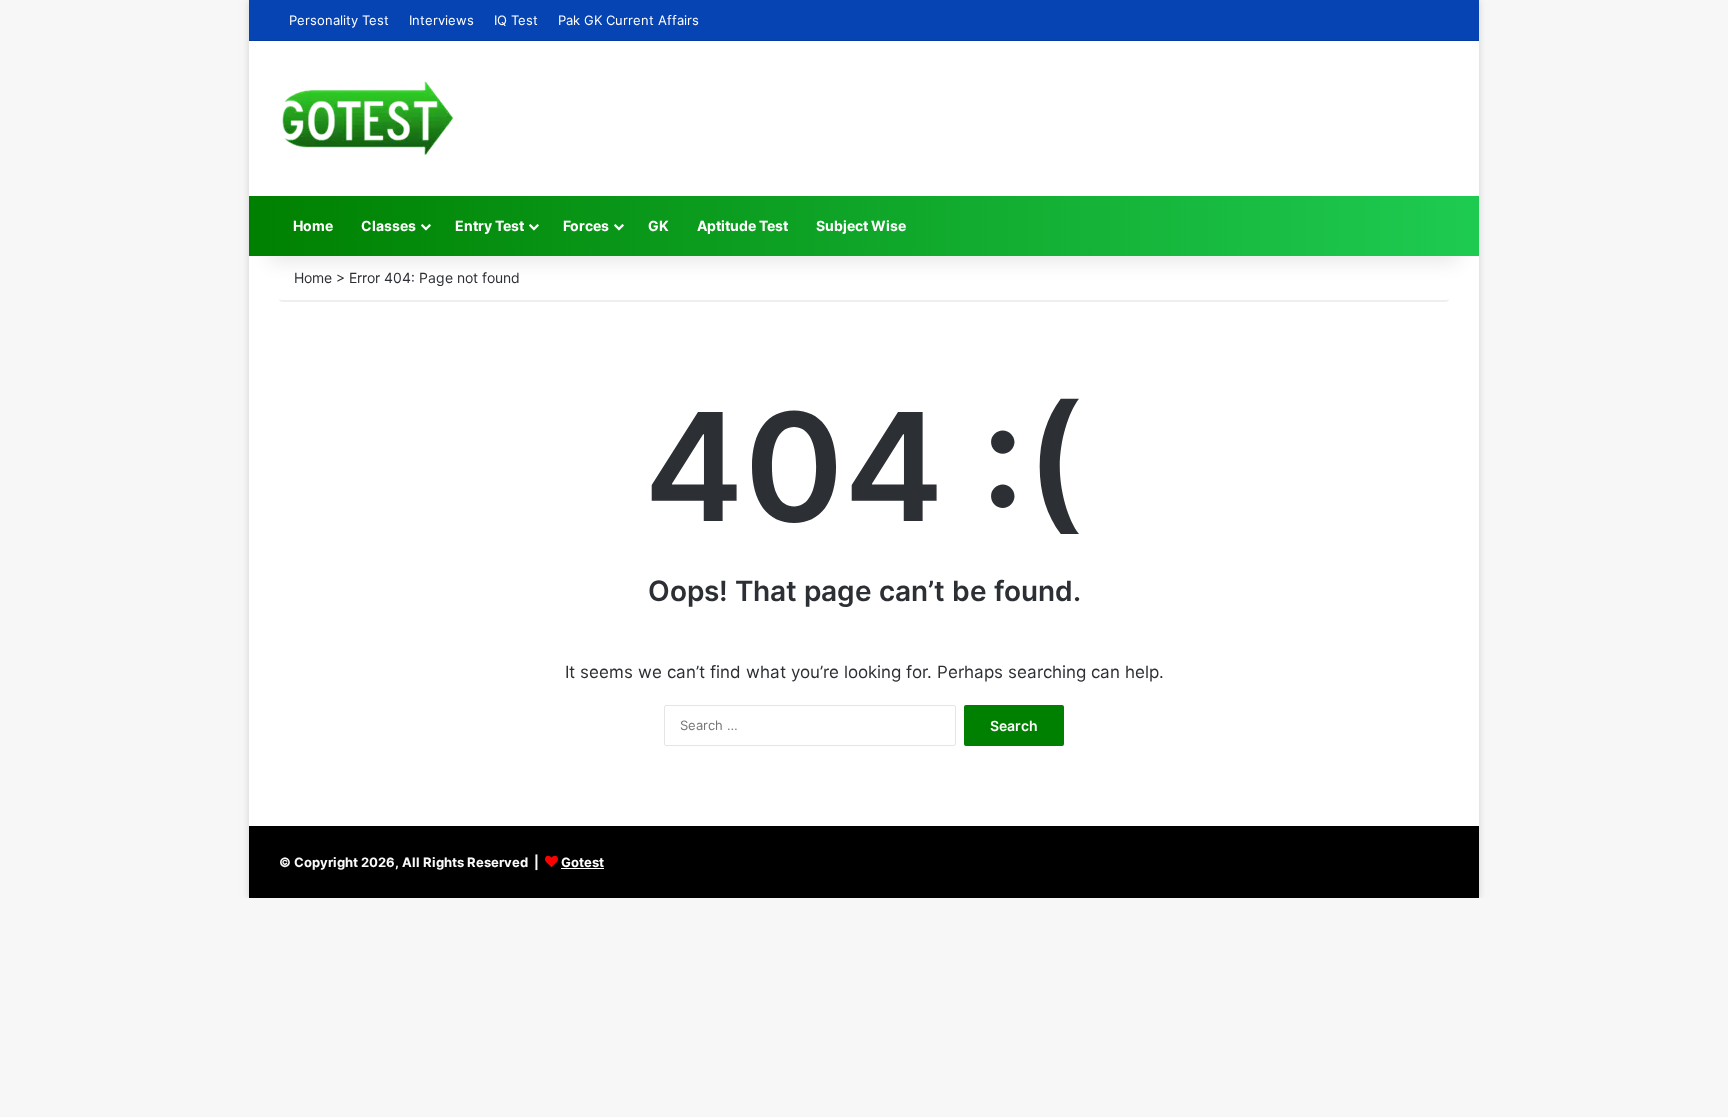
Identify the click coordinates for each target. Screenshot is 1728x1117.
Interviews (441, 20)
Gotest (582, 862)
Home (313, 225)
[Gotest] (366, 118)
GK (658, 225)
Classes (388, 225)
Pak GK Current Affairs (628, 20)
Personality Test (339, 20)
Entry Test (489, 225)
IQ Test (516, 20)
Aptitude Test (742, 225)
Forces (586, 225)
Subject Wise (861, 225)
